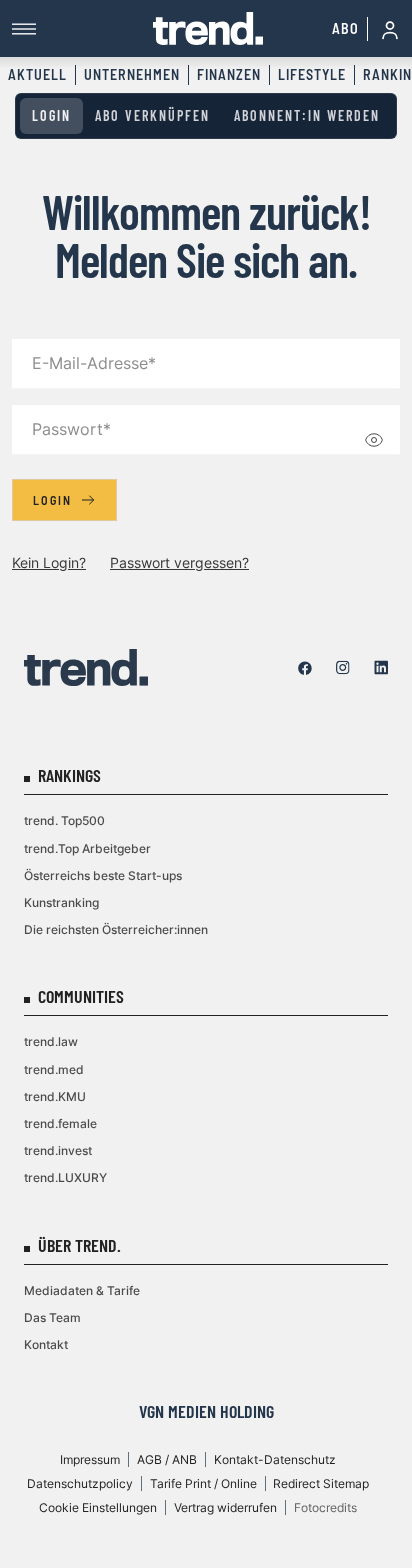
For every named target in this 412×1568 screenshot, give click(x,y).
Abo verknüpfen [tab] (152, 115)
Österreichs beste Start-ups (103, 875)
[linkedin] (381, 668)
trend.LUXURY (65, 1177)
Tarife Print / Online (203, 1483)
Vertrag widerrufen (225, 1507)
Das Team (52, 1317)
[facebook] (305, 668)
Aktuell (37, 74)
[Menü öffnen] (82, 28)
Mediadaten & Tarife (82, 1290)
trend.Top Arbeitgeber (87, 848)
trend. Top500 (64, 820)
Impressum (90, 1459)
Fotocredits (325, 1507)
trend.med (54, 1069)
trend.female (60, 1123)
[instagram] (343, 668)
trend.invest (58, 1150)
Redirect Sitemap (321, 1483)
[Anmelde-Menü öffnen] (390, 29)
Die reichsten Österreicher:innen (116, 929)
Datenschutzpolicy (80, 1483)
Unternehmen (132, 74)
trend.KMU (55, 1096)
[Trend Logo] (86, 667)
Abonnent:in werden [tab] (307, 115)
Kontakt (46, 1344)
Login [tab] (51, 115)
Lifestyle (312, 74)
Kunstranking (61, 902)
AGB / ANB (167, 1459)
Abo (345, 28)
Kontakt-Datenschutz (275, 1459)
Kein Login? (49, 562)
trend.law (51, 1041)
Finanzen (229, 74)
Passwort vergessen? (179, 562)
